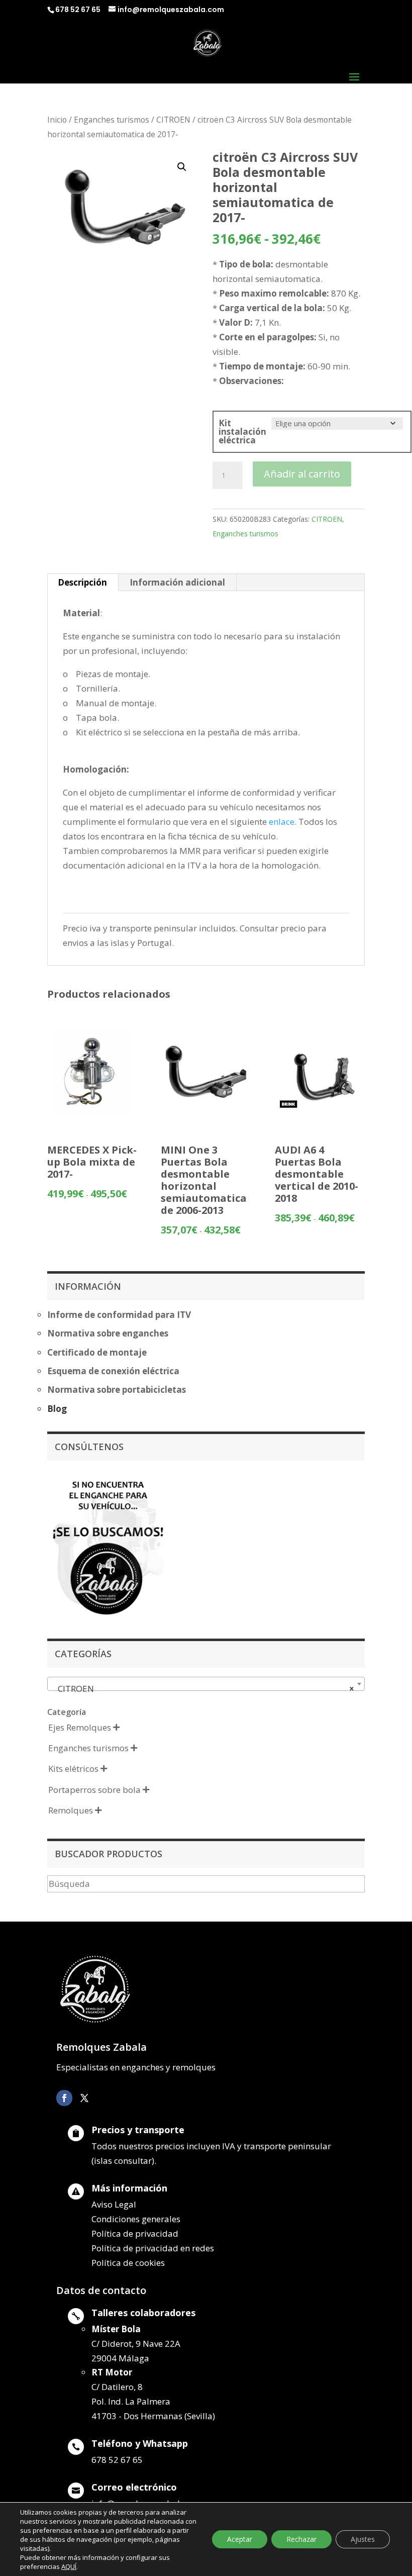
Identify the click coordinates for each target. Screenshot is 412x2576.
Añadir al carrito (302, 474)
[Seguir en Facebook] (64, 2098)
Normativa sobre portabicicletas (117, 1390)
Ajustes (363, 2539)
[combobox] (206, 1684)
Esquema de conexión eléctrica (113, 1371)
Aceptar (240, 2539)
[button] (182, 167)
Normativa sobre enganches (108, 1333)
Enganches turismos (112, 120)
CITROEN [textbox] (203, 1689)
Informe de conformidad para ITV (119, 1315)
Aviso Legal (114, 2204)
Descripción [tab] (82, 582)
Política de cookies (128, 2263)
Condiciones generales (136, 2219)
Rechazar (301, 2539)
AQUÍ (69, 2566)
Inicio (57, 120)
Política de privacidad (135, 2233)
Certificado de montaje (97, 1352)
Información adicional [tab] (177, 582)
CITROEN (173, 120)
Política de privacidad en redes (153, 2248)
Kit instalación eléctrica (242, 432)
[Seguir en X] (84, 2098)
